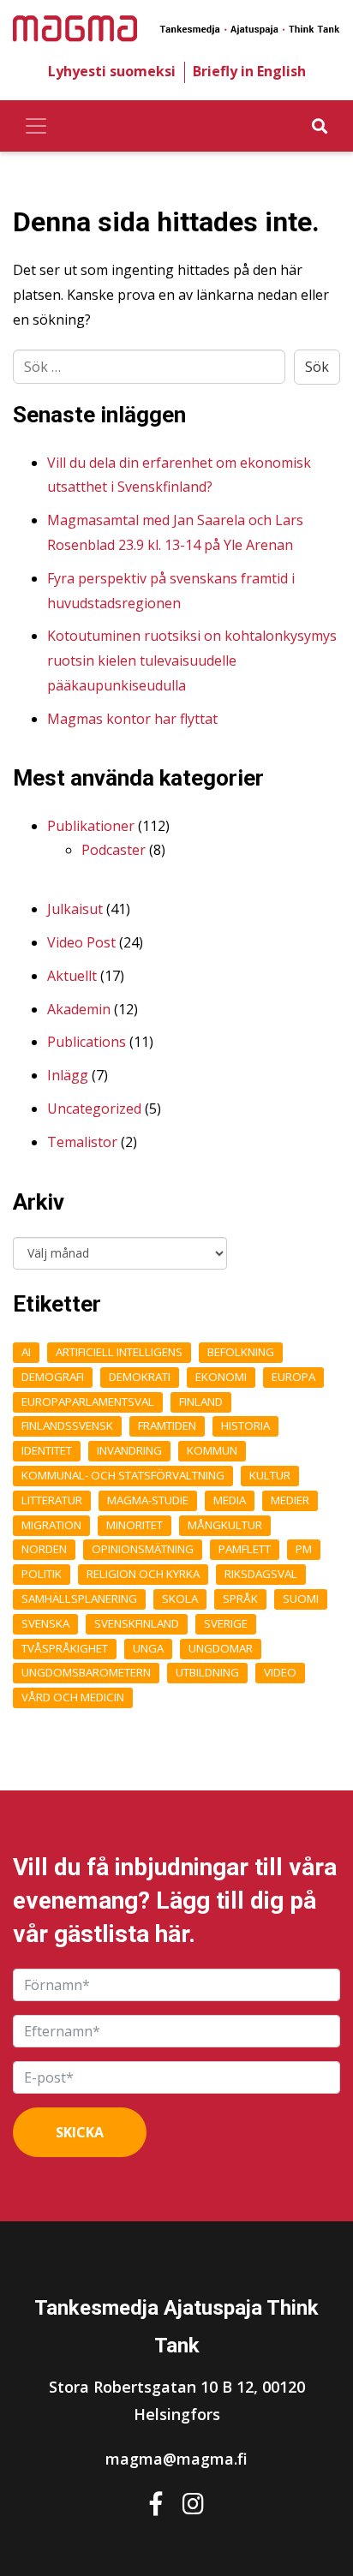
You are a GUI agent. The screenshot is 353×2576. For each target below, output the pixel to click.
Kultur (270, 1475)
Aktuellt (72, 976)
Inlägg (68, 1075)
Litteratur (52, 1500)
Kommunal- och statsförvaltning (123, 1475)
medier (290, 1500)
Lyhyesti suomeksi (112, 71)
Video (280, 1672)
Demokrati (140, 1377)
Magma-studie (148, 1500)
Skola (180, 1599)
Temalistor (82, 1142)
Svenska (45, 1623)
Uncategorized (94, 1109)
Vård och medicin (73, 1697)
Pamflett (245, 1549)
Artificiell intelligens (119, 1352)
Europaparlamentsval (88, 1402)
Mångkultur (225, 1525)
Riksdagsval (261, 1574)
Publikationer (91, 826)
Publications (87, 1042)
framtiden (167, 1425)
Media (230, 1500)
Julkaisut (75, 909)
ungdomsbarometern (86, 1672)
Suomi (301, 1599)
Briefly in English (249, 71)
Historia (245, 1425)
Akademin (79, 1009)
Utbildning (207, 1672)
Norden (44, 1549)
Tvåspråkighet (65, 1648)
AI (26, 1352)
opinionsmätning (143, 1549)
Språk (240, 1599)
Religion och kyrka (143, 1574)
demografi (53, 1377)
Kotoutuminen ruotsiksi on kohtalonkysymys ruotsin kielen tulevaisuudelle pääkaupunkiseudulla (192, 660)
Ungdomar (221, 1648)
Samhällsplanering (79, 1599)
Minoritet (135, 1525)
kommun (212, 1450)
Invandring (129, 1450)
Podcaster (114, 850)
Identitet (47, 1450)
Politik (42, 1574)
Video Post (81, 942)
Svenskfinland (137, 1623)
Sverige (226, 1623)
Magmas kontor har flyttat (132, 719)
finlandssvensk (67, 1425)
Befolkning (241, 1352)
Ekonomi (221, 1377)
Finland (201, 1402)
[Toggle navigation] (36, 126)
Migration (51, 1525)
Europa (293, 1377)
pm (304, 1549)
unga (148, 1648)
